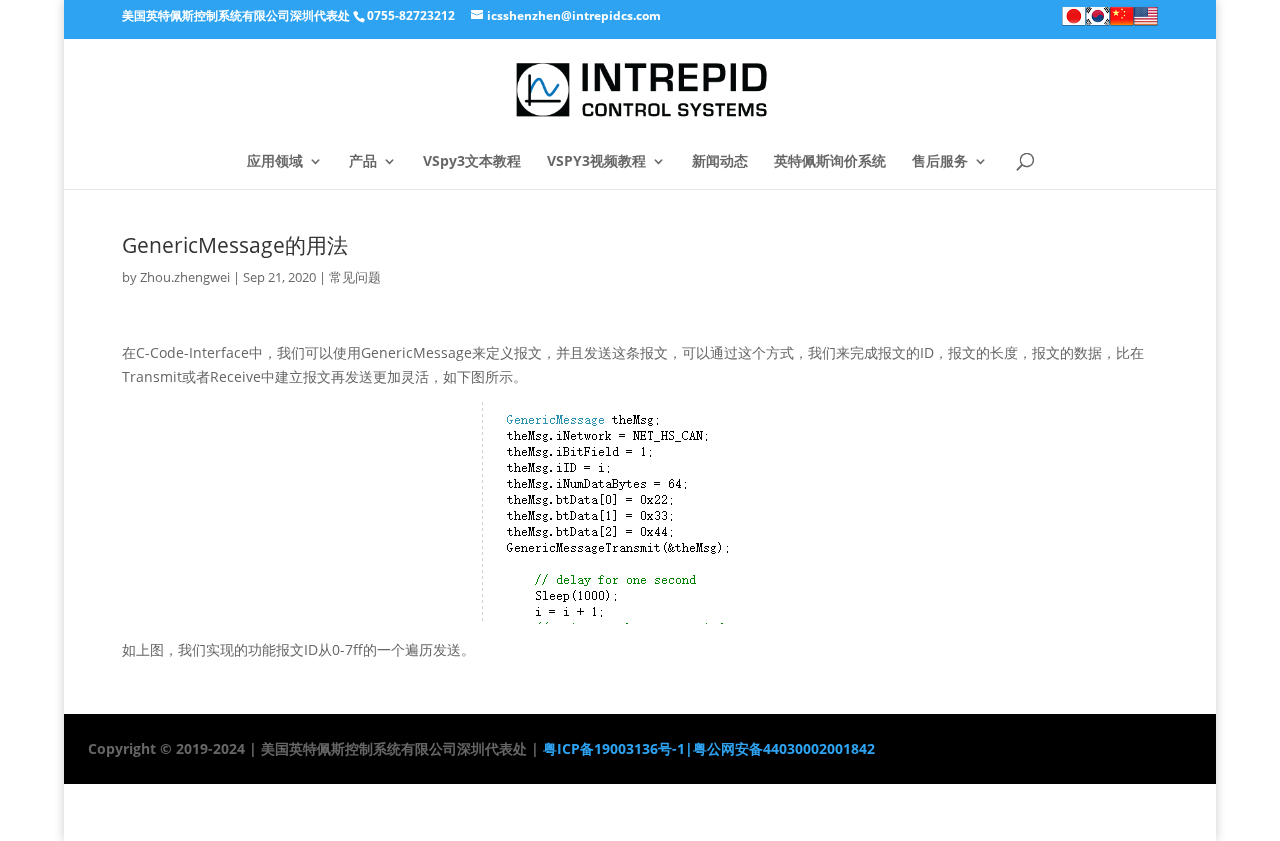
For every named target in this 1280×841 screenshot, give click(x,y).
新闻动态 (720, 162)
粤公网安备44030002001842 (784, 748)
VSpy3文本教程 (472, 162)
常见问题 (355, 277)
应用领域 (275, 162)
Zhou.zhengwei (185, 277)
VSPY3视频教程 (596, 162)
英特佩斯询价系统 (830, 162)
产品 (363, 162)
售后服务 (940, 162)
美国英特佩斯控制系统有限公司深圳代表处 (236, 15)
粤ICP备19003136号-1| (616, 748)
